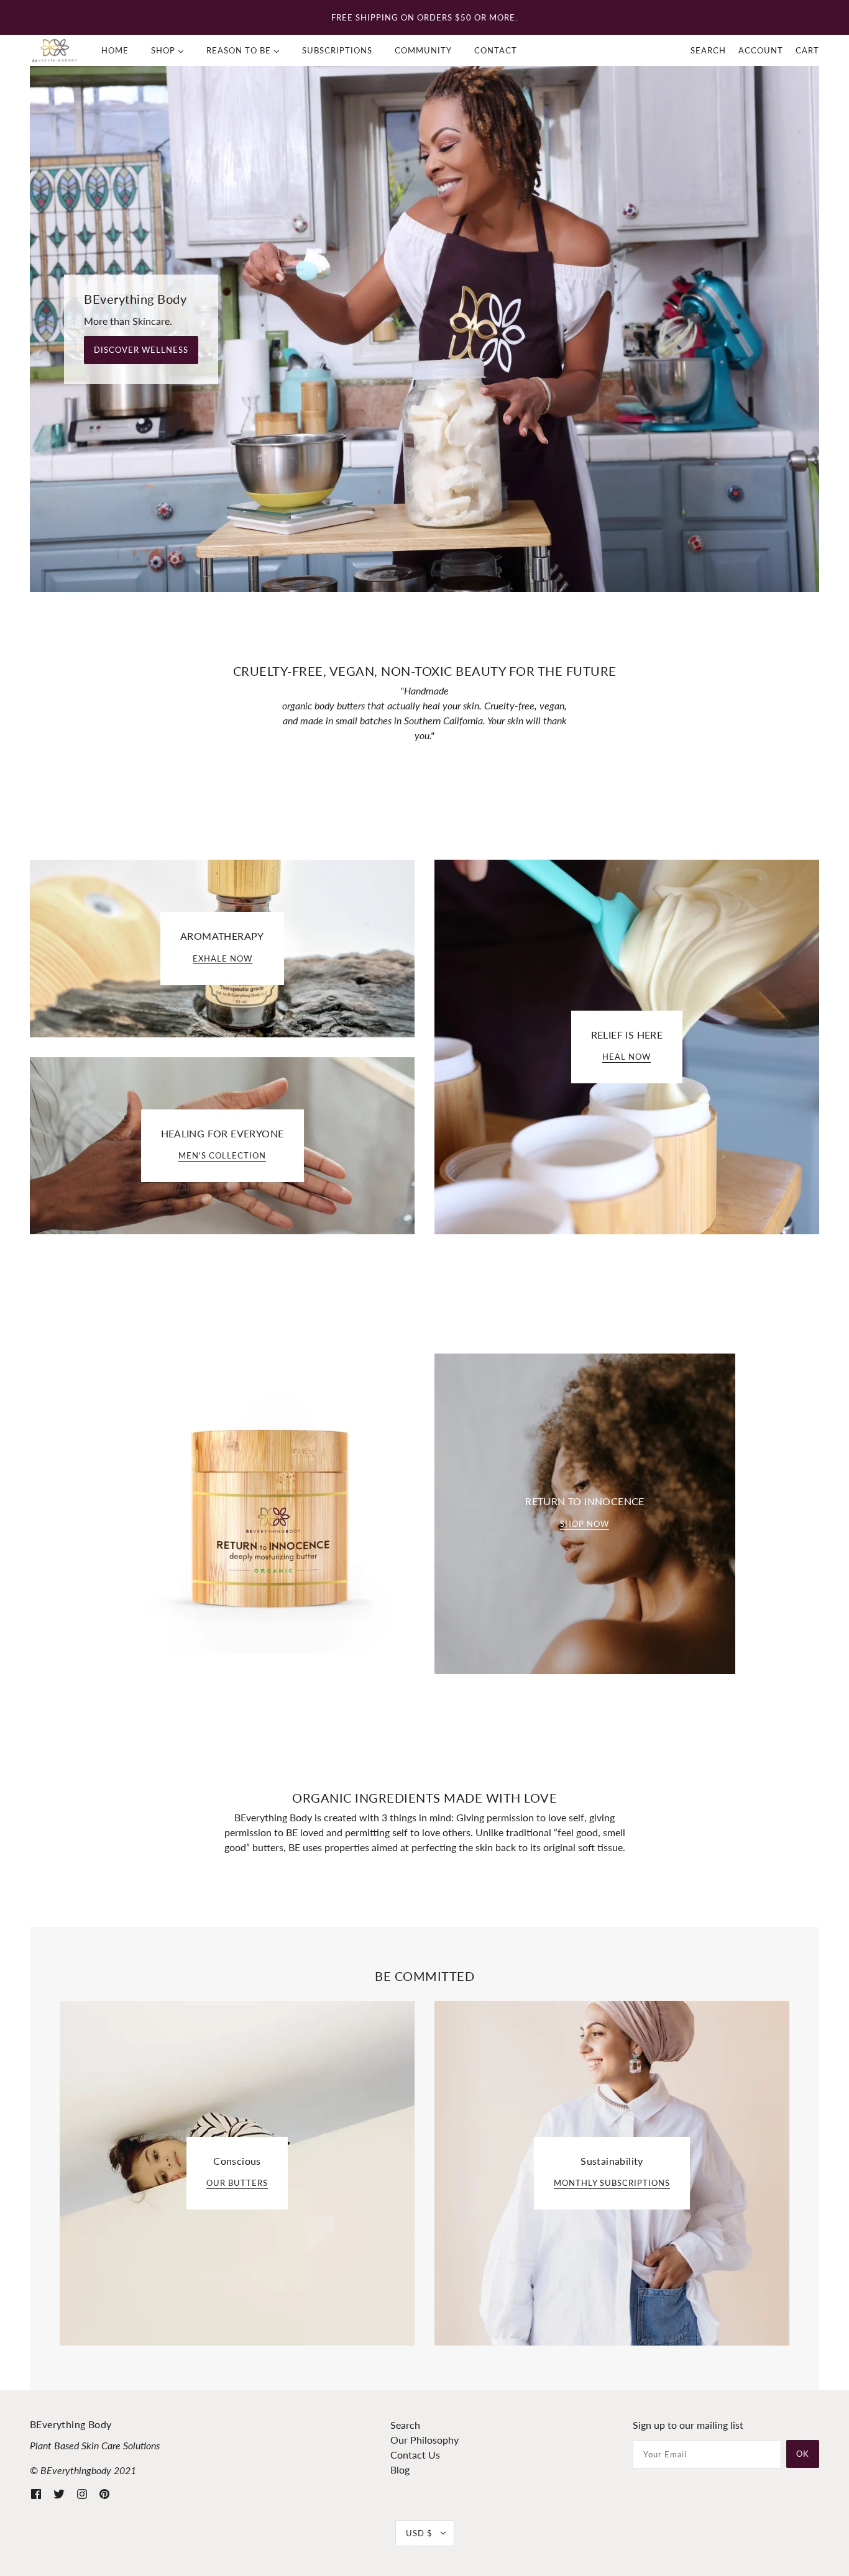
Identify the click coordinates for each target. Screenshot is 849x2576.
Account (761, 50)
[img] (36, 2493)
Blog (400, 2469)
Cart (807, 50)
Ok (803, 2454)
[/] (55, 50)
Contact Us (415, 2455)
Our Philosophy (424, 2440)
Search (708, 50)
